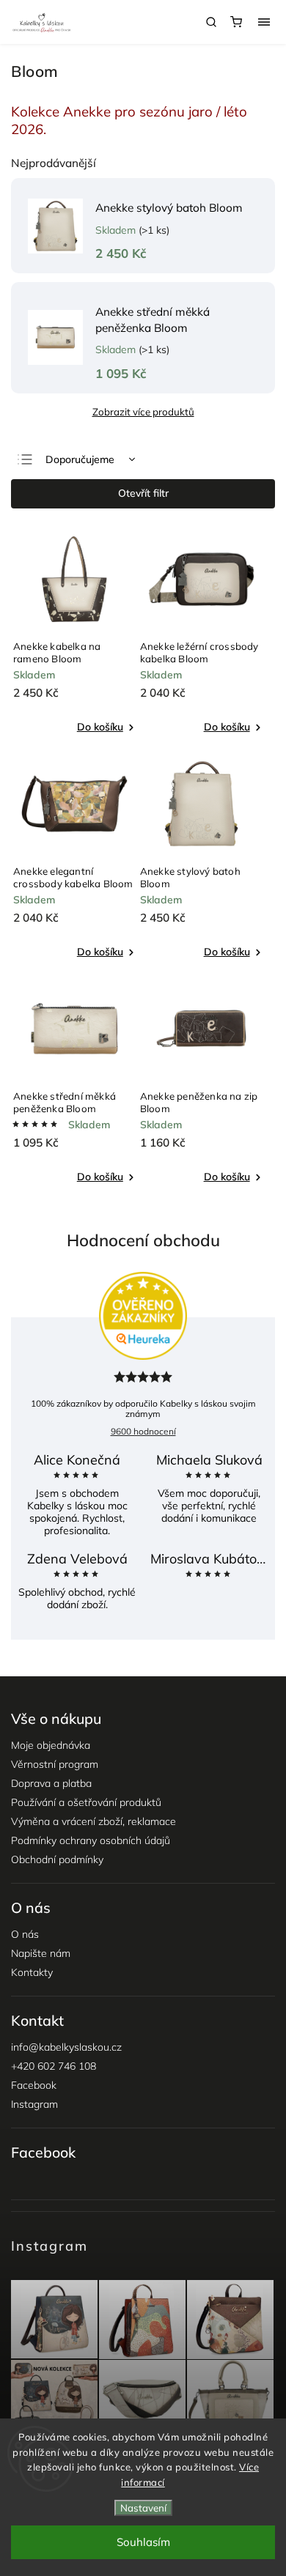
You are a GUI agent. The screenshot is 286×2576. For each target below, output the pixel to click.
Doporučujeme (80, 459)
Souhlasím (143, 2542)
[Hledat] (211, 22)
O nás (25, 1934)
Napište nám (41, 1953)
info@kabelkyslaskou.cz (66, 2047)
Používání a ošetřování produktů (86, 1802)
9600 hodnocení (143, 1431)
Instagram (34, 2104)
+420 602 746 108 (54, 2066)
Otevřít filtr (143, 493)
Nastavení (143, 2508)
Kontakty (32, 1972)
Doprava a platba (51, 1783)
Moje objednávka (51, 1745)
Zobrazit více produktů (143, 412)
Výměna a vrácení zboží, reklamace (93, 1821)
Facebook (34, 2085)
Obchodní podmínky (57, 1859)
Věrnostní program (55, 1764)
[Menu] (264, 22)
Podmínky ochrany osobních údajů (91, 1840)
